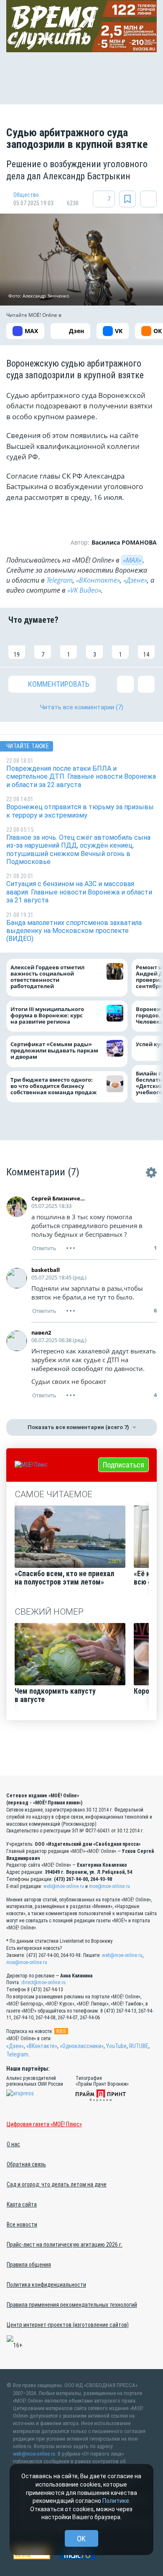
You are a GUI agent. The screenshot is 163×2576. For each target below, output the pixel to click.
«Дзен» (15, 2046)
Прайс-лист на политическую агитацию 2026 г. (65, 2245)
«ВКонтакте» (98, 580)
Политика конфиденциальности (46, 2285)
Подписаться (124, 1465)
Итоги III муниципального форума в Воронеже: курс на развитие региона (47, 1015)
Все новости (22, 2224)
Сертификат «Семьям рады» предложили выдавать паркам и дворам (54, 1051)
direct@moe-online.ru (43, 1982)
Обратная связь (26, 2164)
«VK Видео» (84, 590)
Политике (116, 2501)
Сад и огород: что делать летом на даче (57, 2184)
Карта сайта (22, 2204)
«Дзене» (135, 580)
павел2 (41, 1333)
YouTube (116, 2046)
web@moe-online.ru (64, 1886)
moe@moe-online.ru (110, 1886)
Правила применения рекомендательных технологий (72, 2305)
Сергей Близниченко (60, 1198)
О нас (13, 2144)
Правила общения (29, 2265)
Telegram (60, 580)
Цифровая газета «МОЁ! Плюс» (44, 2124)
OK (81, 2539)
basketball (46, 1270)
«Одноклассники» (82, 2046)
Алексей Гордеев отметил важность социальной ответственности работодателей (47, 977)
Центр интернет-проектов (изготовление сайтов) (68, 2325)
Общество (26, 195)
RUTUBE (139, 2046)
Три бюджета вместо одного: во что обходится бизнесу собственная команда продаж (55, 1086)
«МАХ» (132, 560)
